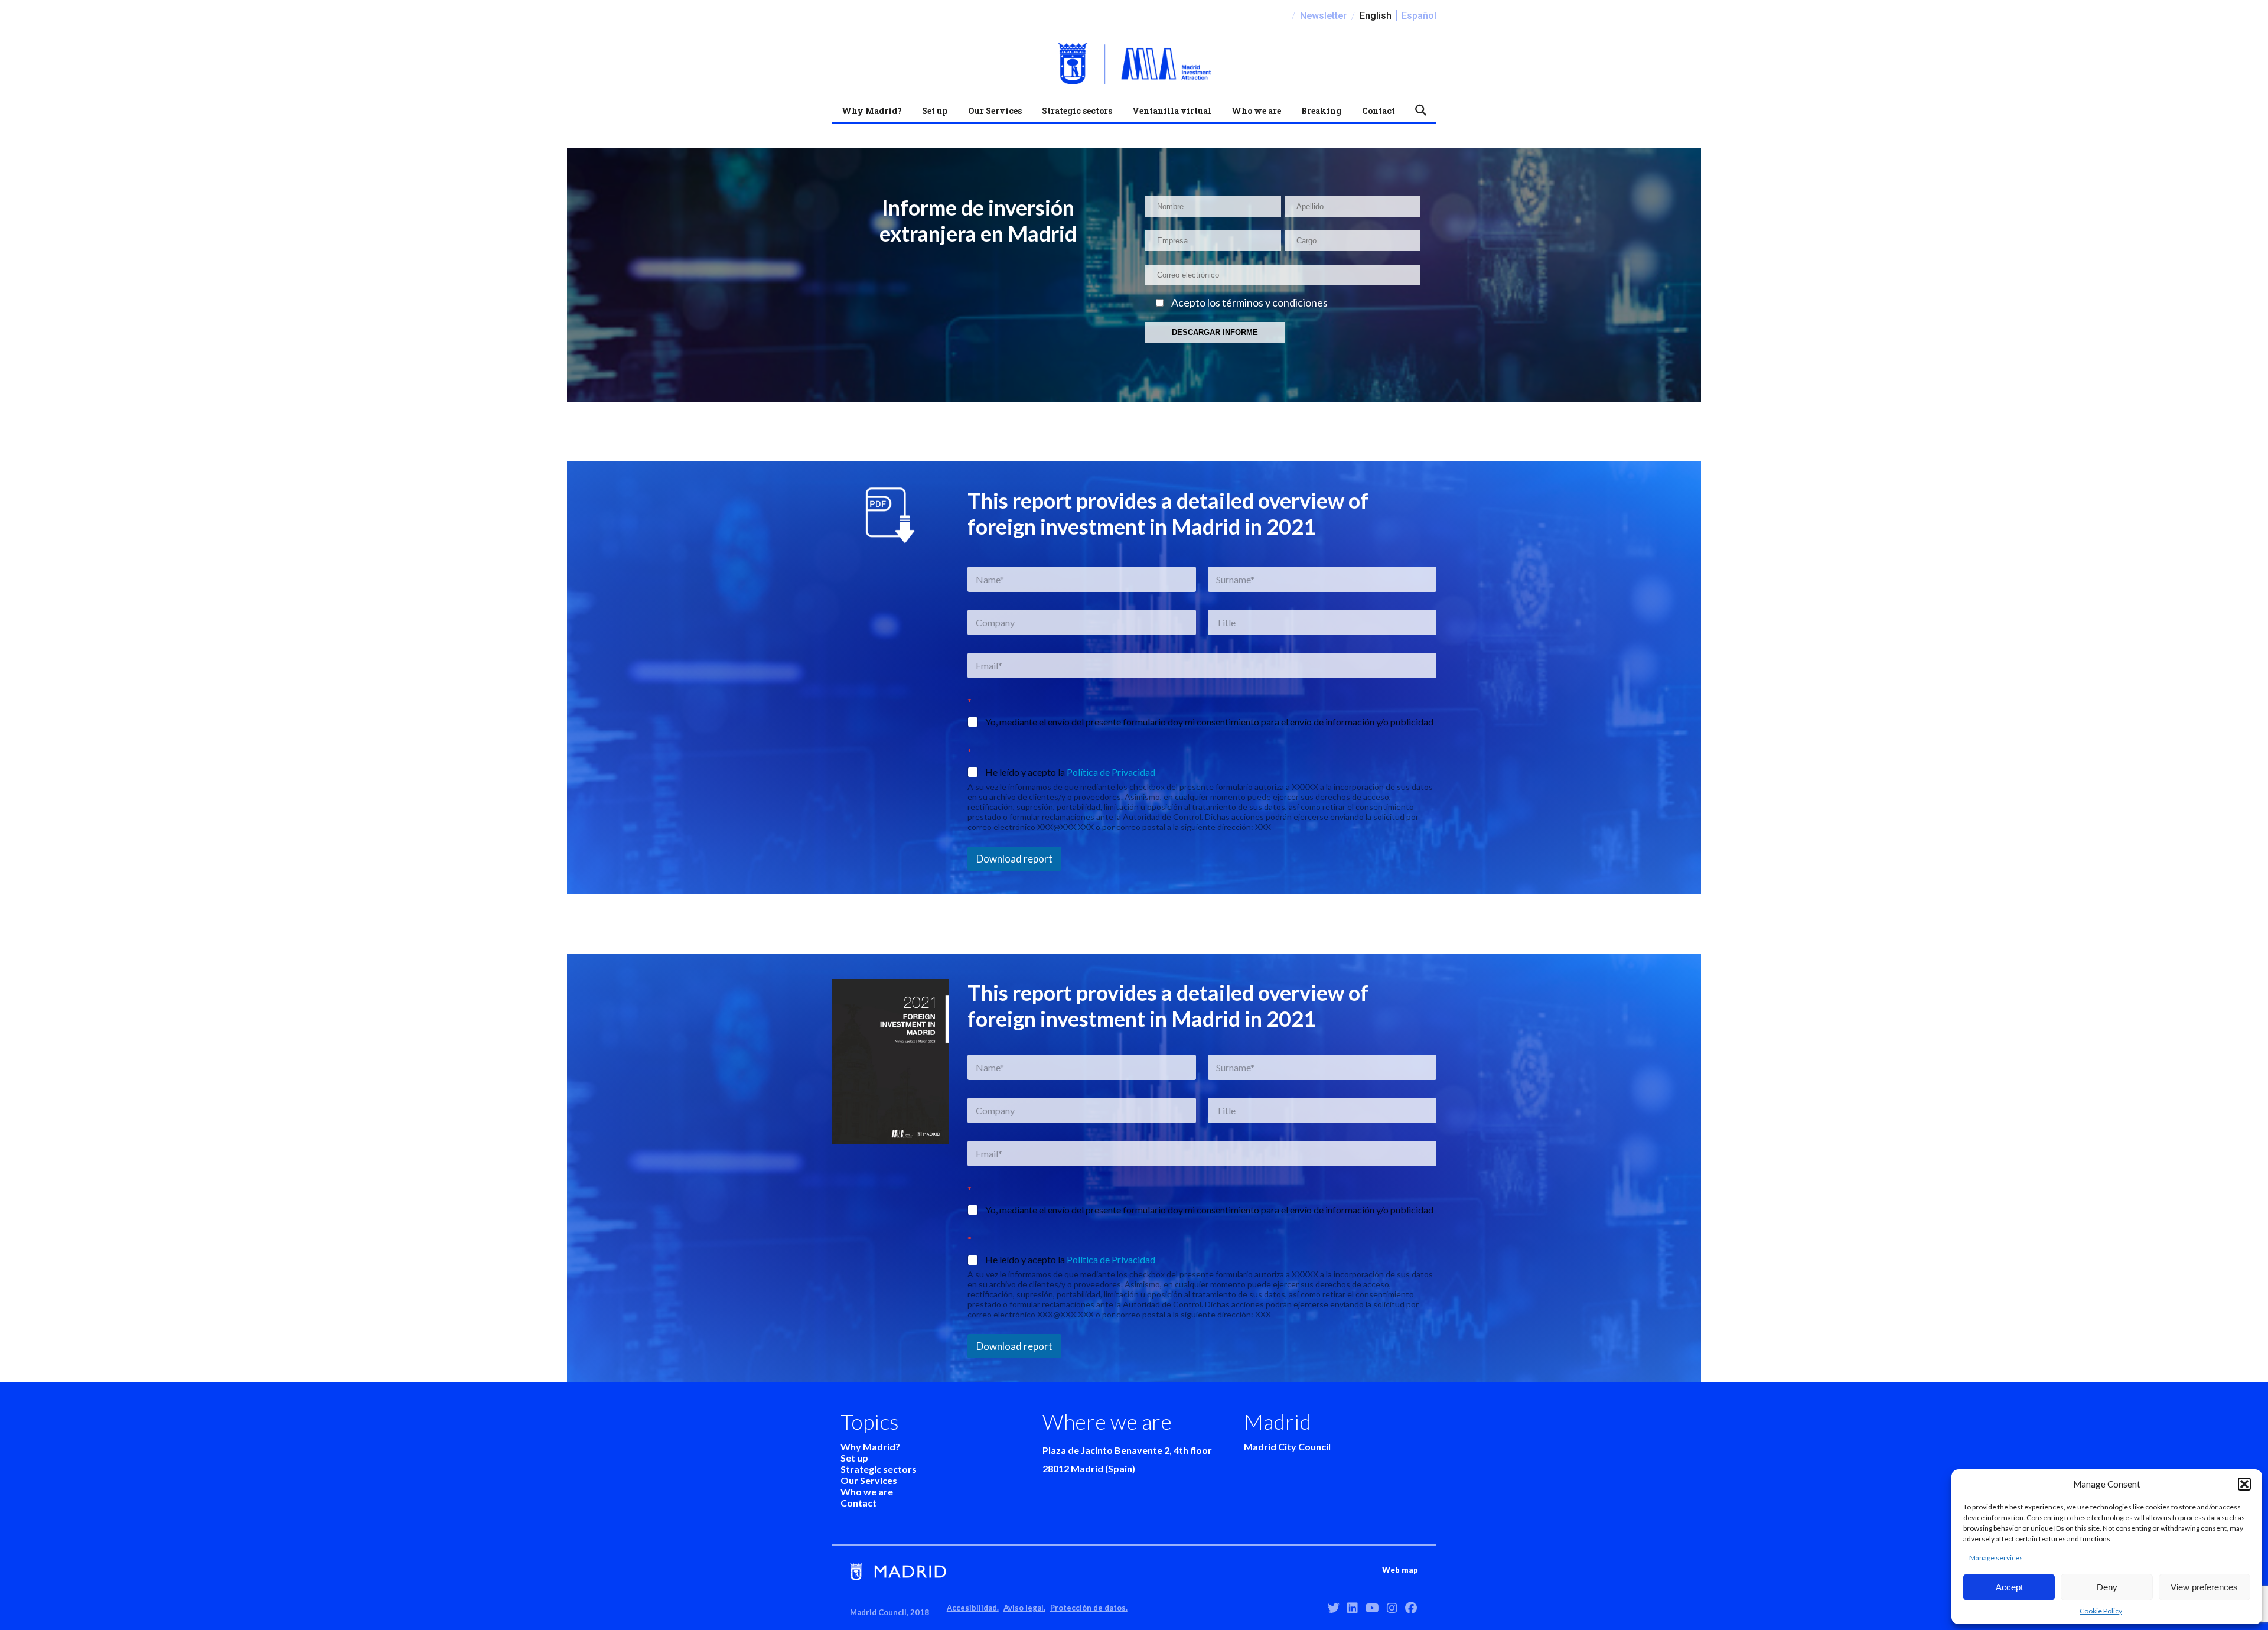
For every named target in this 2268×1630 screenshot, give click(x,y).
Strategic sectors (1077, 111)
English (1376, 16)
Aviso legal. (1024, 1608)
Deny (2107, 1587)
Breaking (1321, 111)
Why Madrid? (872, 111)
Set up (935, 111)
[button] (2244, 1484)
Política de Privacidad (1111, 772)
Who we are (1256, 111)
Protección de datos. (1089, 1608)
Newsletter (1323, 16)
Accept (2009, 1587)
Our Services (995, 111)
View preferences (2204, 1587)
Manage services (1996, 1558)
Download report (1014, 859)
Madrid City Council (1287, 1447)
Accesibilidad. (973, 1608)
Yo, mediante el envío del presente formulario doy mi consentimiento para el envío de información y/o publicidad (1209, 722)
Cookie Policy (2101, 1611)
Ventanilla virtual (1172, 111)
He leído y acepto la (1070, 772)
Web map (1400, 1570)
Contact (1379, 111)
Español (1419, 16)
